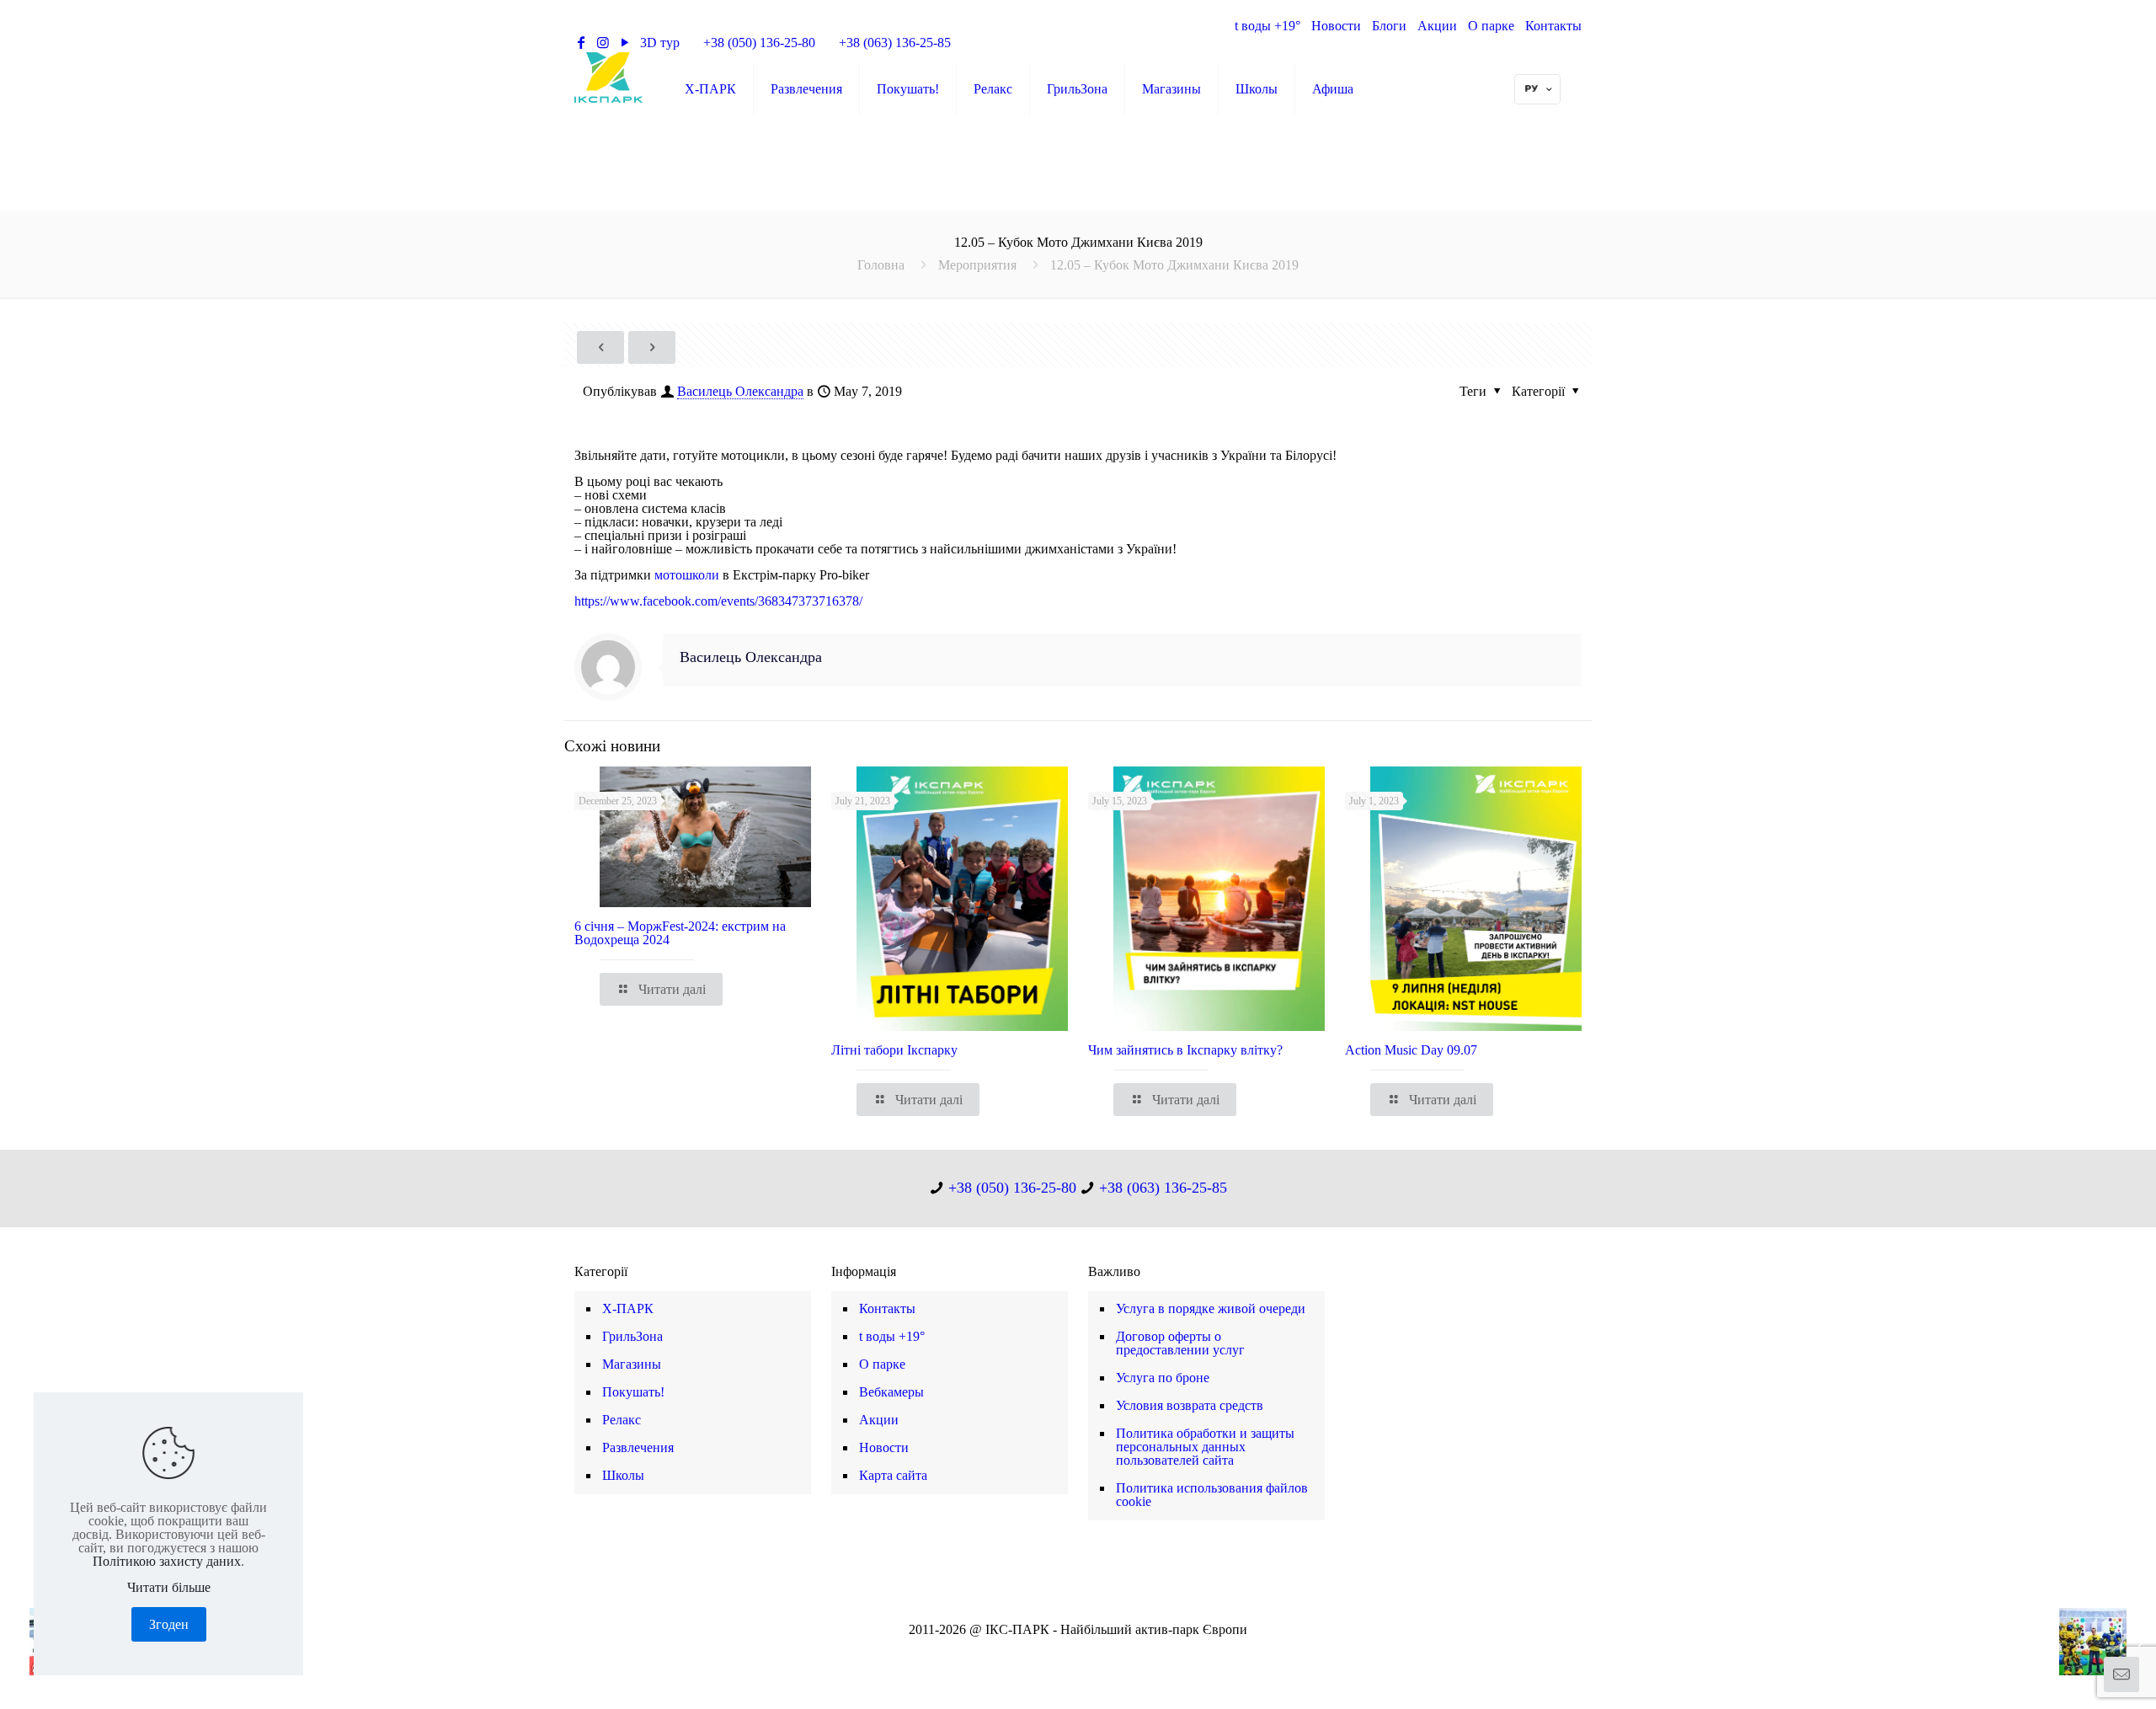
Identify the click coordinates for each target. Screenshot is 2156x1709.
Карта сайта (893, 1475)
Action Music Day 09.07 (1411, 1050)
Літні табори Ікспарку (894, 1050)
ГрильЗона (632, 1336)
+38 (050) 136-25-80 (759, 43)
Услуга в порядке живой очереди (1211, 1308)
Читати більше (169, 1588)
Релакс (622, 1420)
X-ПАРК (628, 1308)
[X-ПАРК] (608, 77)
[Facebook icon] (1051, 1652)
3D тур (660, 43)
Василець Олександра (740, 391)
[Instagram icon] (1087, 1652)
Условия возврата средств (1190, 1405)
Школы (623, 1475)
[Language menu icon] (1537, 89)
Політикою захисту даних (167, 1561)
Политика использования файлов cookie (1212, 1495)
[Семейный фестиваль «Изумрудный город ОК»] (2108, 1642)
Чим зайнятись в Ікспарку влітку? (1185, 1050)
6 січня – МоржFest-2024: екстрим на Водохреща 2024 (680, 933)
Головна (881, 265)
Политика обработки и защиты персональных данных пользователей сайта (1205, 1447)
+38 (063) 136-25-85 (895, 43)
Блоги (1389, 26)
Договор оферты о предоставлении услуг (1180, 1343)
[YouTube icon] (1069, 1652)
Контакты (1553, 26)
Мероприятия (977, 265)
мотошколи (688, 575)
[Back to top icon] (2075, 1674)
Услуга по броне (1163, 1378)
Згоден (169, 1624)
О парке (1491, 26)
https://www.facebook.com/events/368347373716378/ (718, 601)
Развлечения (638, 1447)
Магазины (632, 1364)
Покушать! (633, 1392)
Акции (1437, 26)
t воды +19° (1267, 26)
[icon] (1105, 1652)
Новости (1336, 26)
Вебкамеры (891, 1392)
